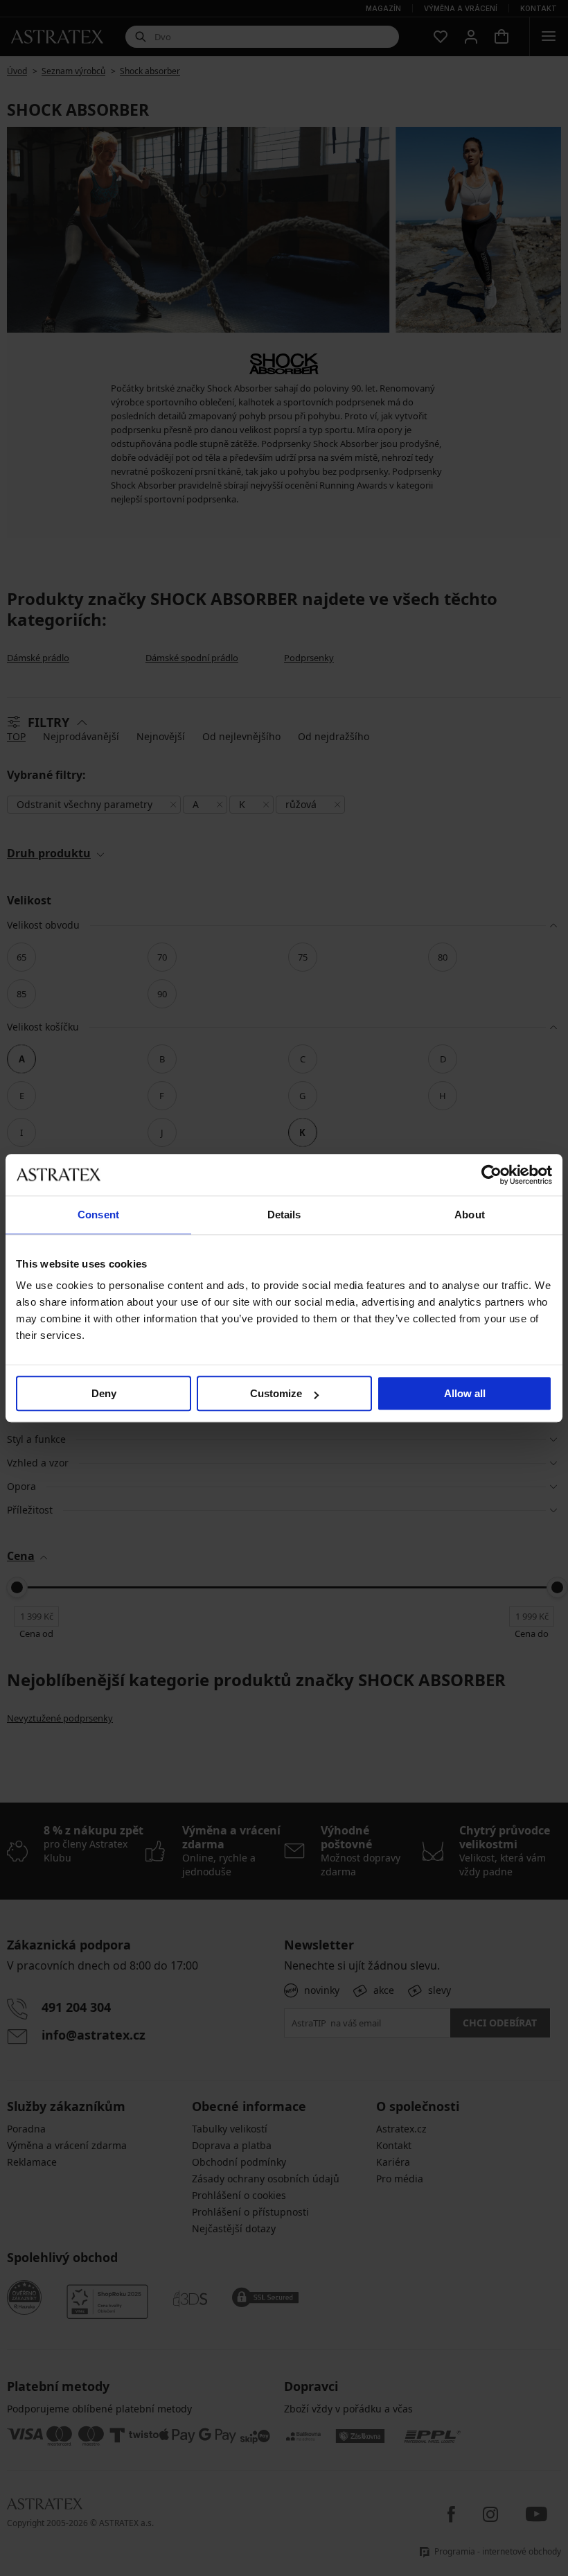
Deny (104, 1393)
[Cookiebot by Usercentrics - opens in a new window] (491, 1175)
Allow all (465, 1393)
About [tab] (470, 1215)
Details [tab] (284, 1215)
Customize (276, 1393)
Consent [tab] (98, 1215)
